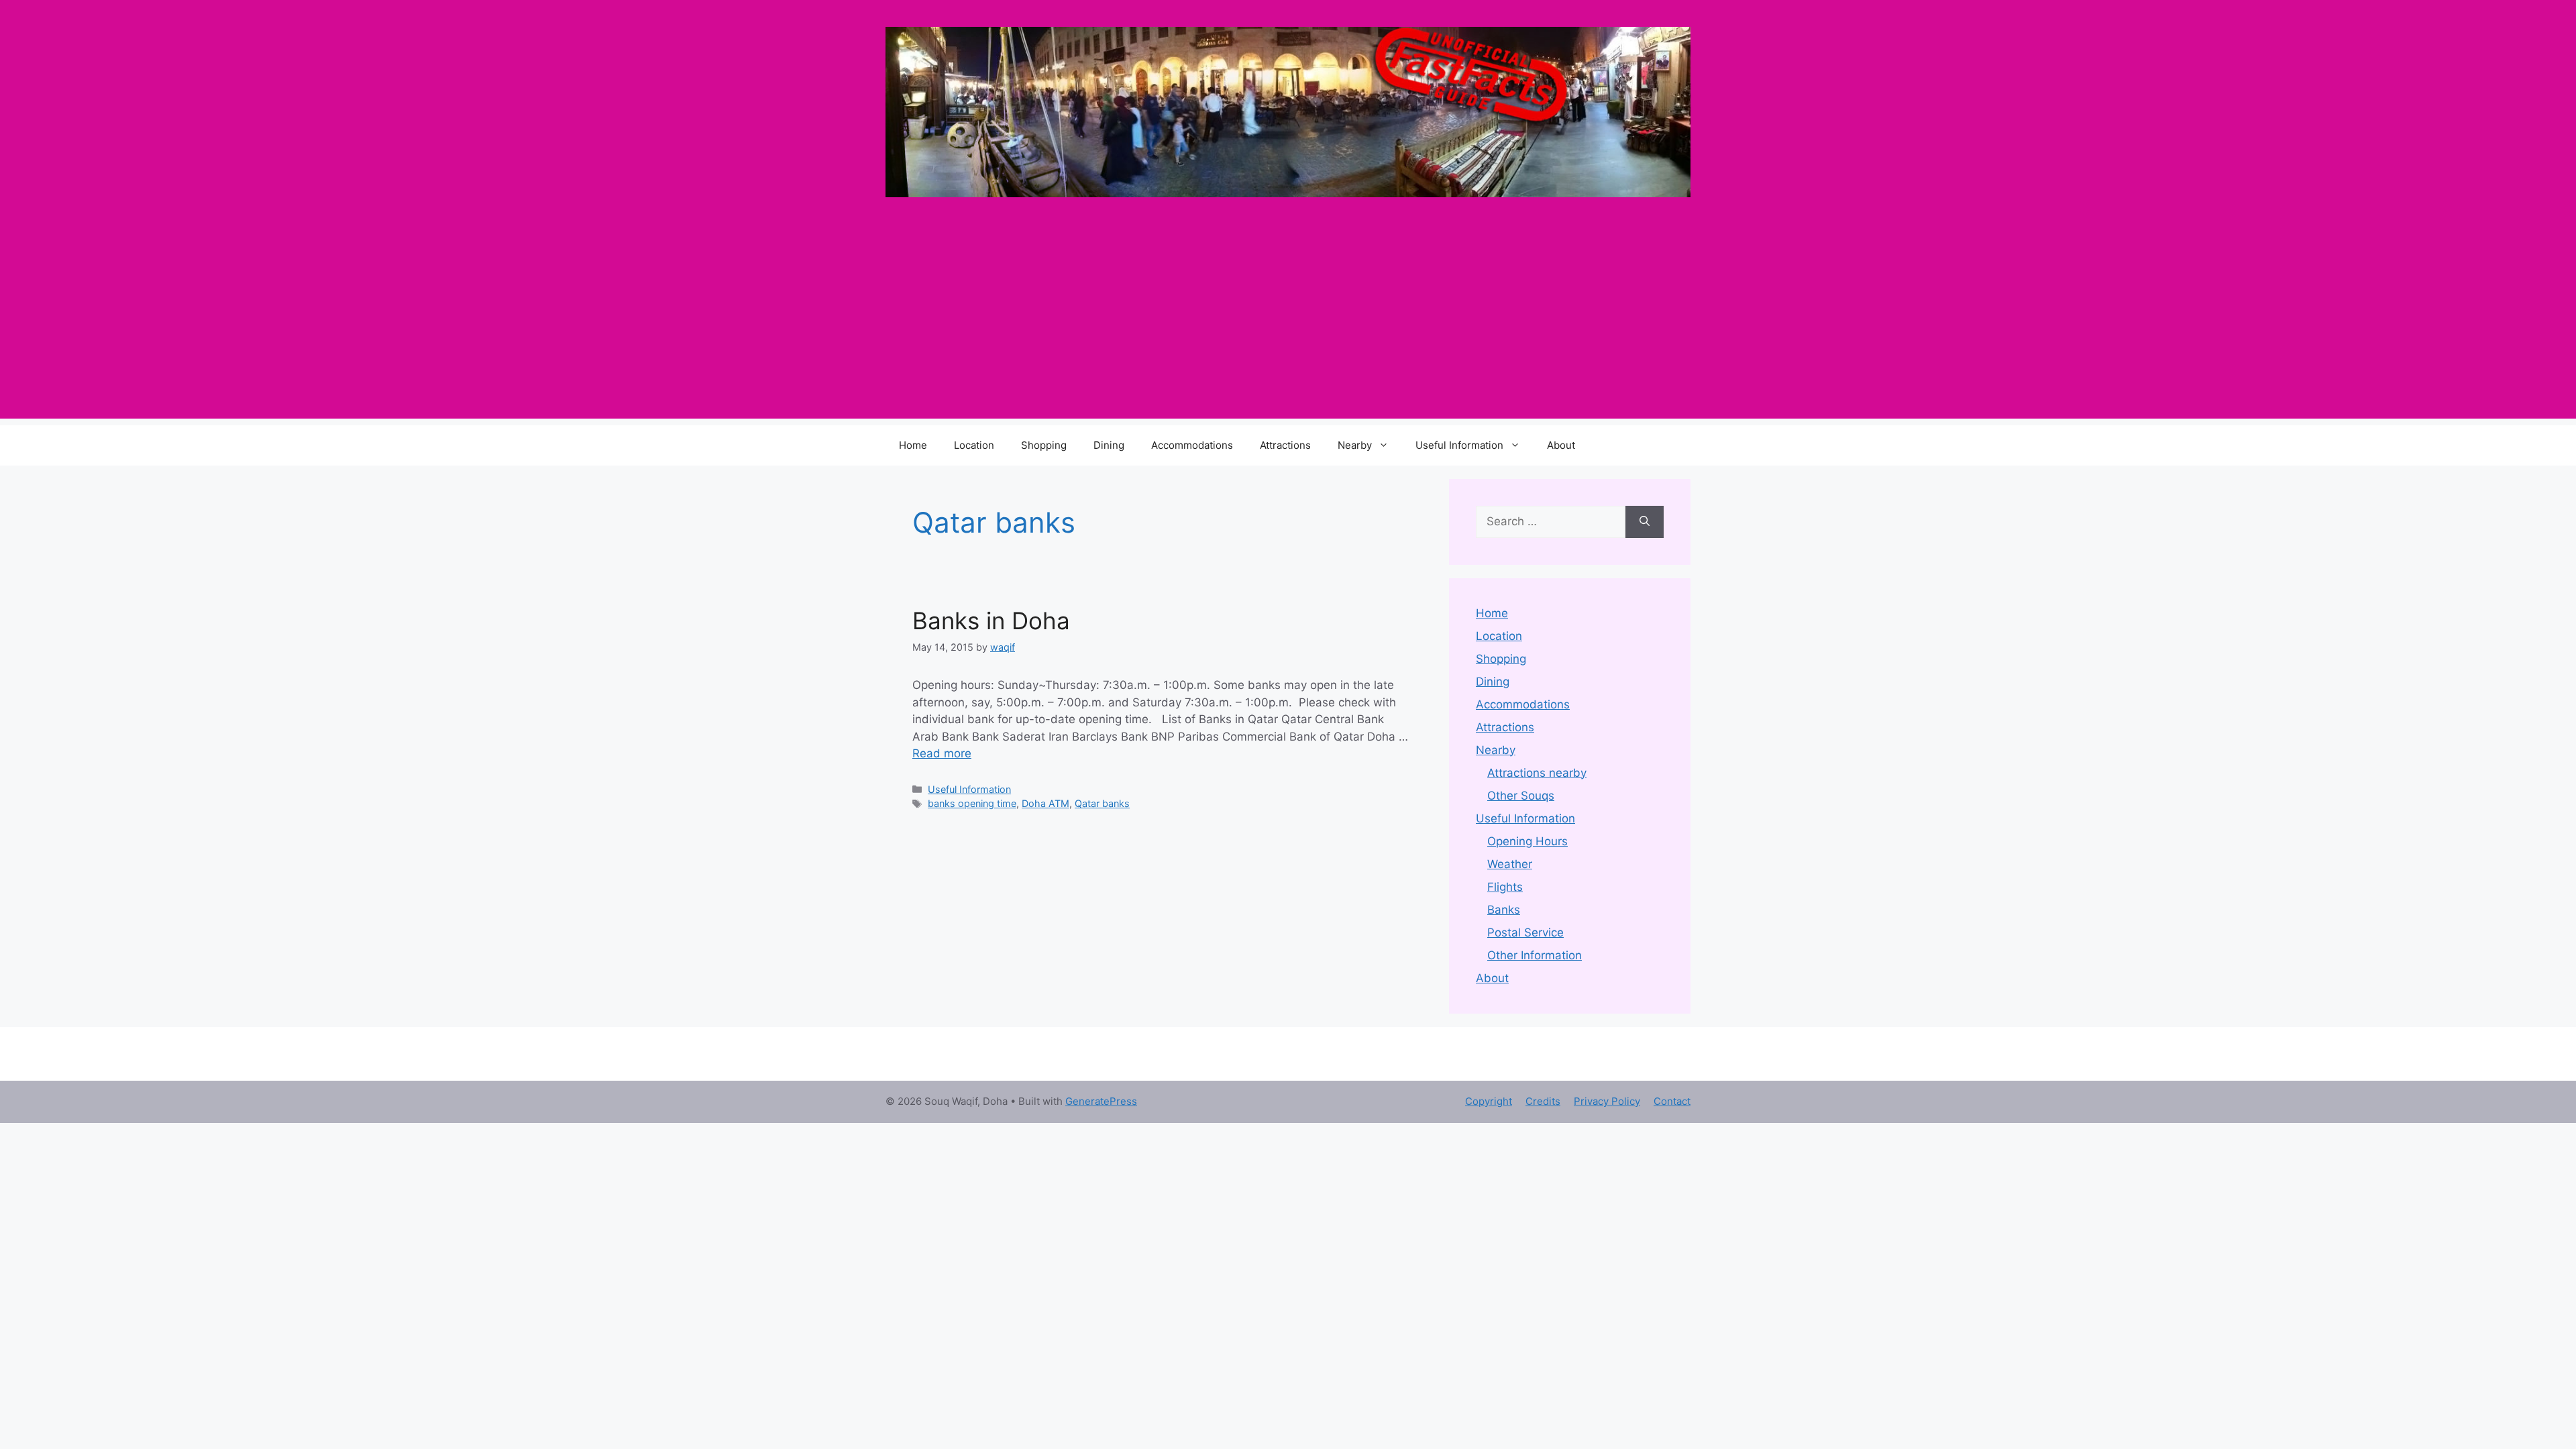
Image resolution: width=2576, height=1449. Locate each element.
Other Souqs (1521, 796)
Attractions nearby (1537, 773)
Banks (1504, 910)
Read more (942, 753)
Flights (1505, 887)
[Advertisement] (1288, 325)
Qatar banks (1102, 803)
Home (913, 445)
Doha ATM (1045, 803)
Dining (1109, 445)
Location (974, 445)
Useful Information (1459, 445)
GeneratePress (1101, 1101)
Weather (1510, 864)
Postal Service (1525, 932)
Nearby (1355, 445)
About (1561, 445)
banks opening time (972, 803)
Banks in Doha (991, 621)
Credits (1543, 1101)
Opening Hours (1527, 841)
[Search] (1645, 522)
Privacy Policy (1607, 1101)
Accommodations (1192, 445)
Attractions (1285, 445)
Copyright (1489, 1101)
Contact (1672, 1101)
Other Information (1535, 955)
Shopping (1044, 445)
